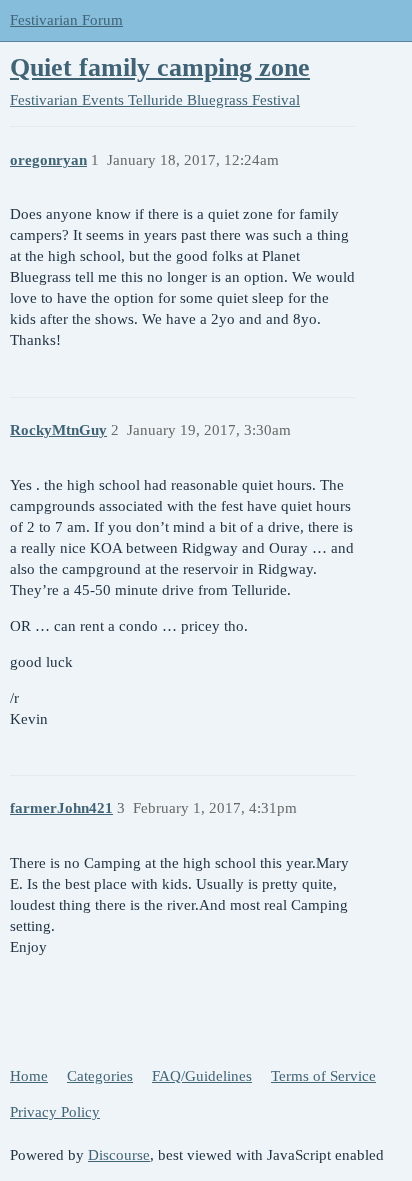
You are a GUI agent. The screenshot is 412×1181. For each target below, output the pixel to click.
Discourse (119, 1155)
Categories (100, 1076)
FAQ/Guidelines (202, 1076)
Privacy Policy (55, 1112)
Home (29, 1076)
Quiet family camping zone (160, 67)
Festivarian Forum (66, 20)
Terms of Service (323, 1076)
